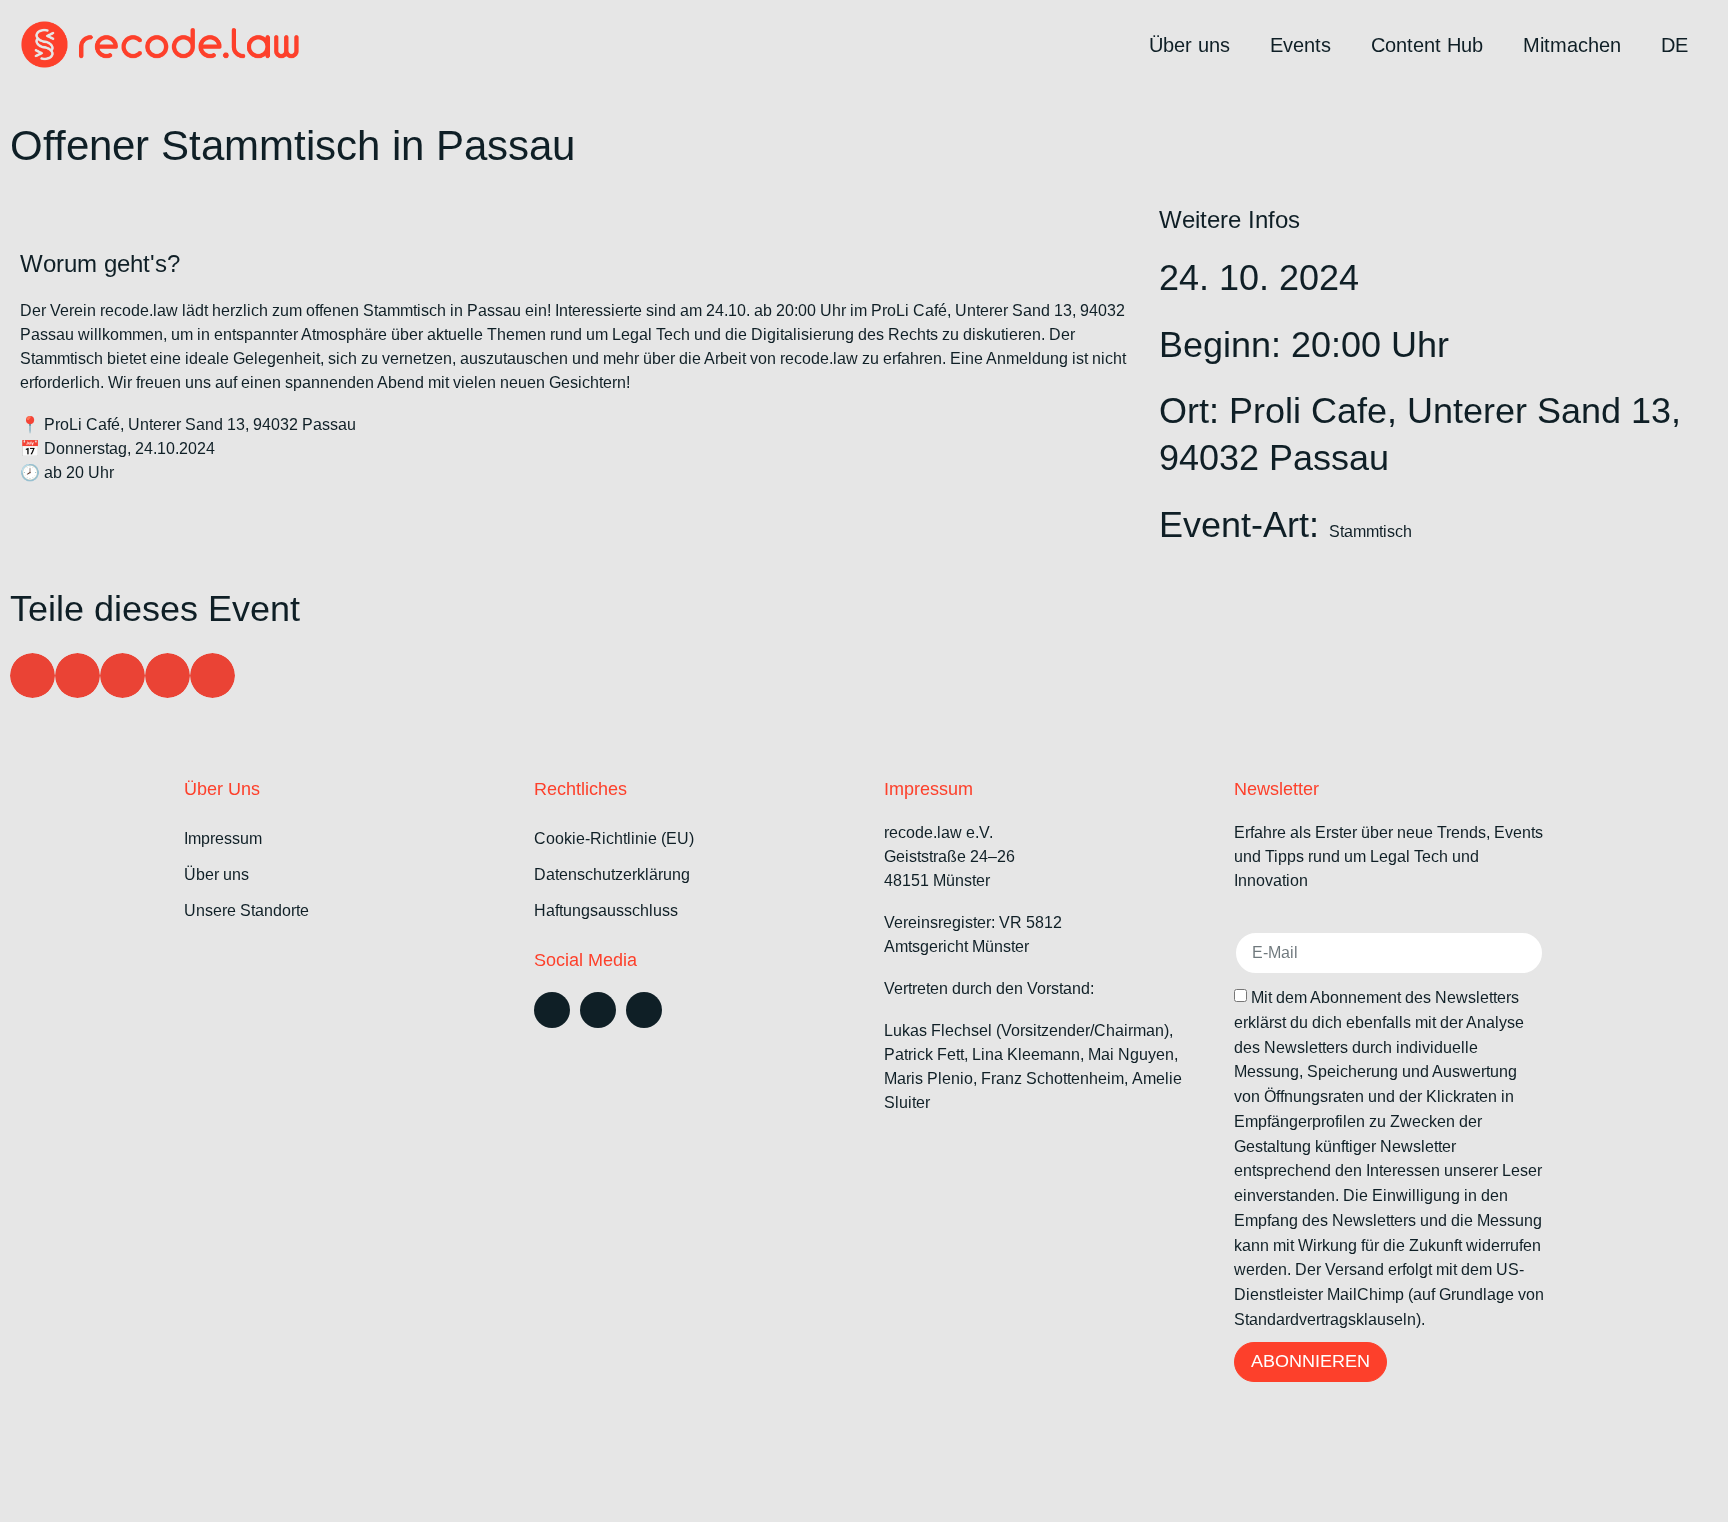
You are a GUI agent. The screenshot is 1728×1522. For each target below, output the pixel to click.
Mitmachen (1572, 45)
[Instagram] (598, 1010)
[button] (32, 675)
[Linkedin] (552, 1010)
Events (1300, 45)
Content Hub (1427, 45)
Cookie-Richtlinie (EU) (614, 838)
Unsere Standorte (246, 910)
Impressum (223, 838)
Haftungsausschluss (606, 910)
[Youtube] (644, 1010)
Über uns (1189, 45)
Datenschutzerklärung (612, 874)
